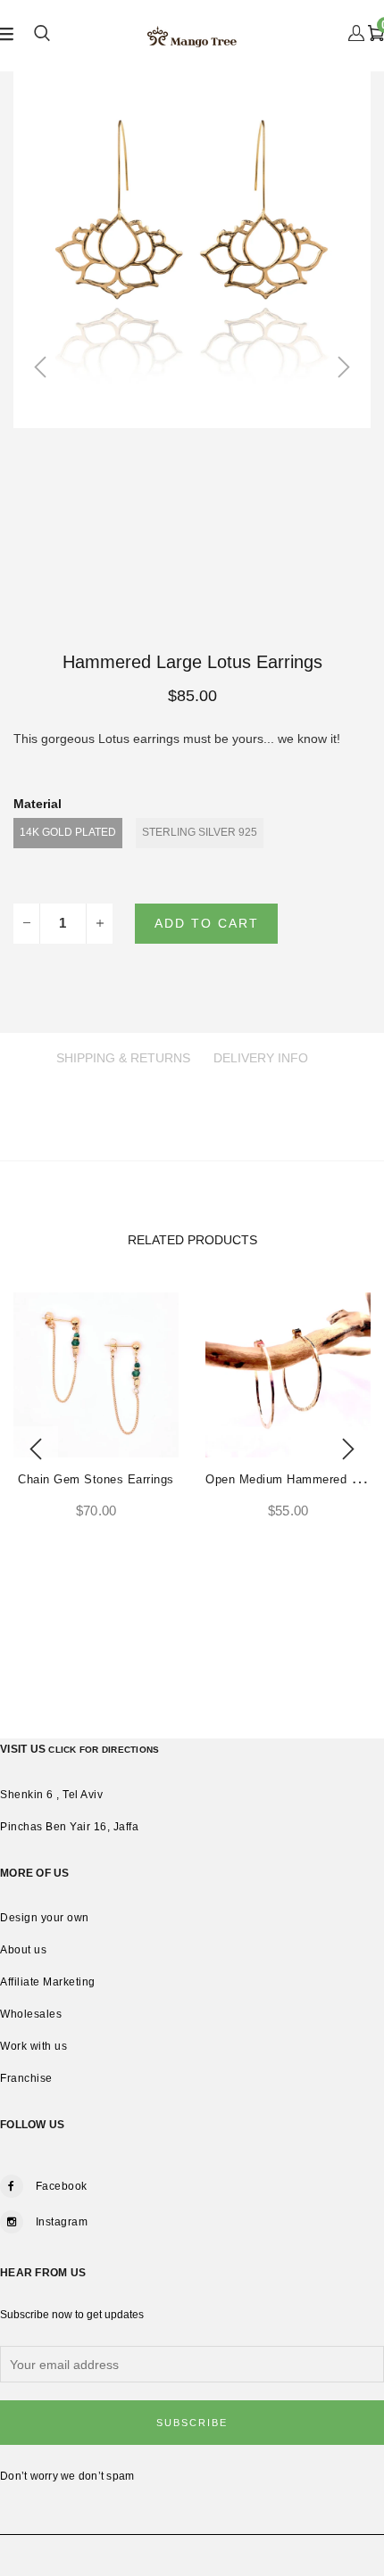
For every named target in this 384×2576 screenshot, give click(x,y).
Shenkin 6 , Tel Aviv (51, 1795)
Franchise (26, 2078)
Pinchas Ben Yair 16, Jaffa (69, 1827)
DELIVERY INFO (261, 1058)
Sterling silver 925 (200, 832)
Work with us (33, 2046)
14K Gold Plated (68, 832)
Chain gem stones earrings (96, 1479)
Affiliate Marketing (48, 1982)
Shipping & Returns (123, 1058)
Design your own (45, 1918)
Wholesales (31, 2014)
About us (23, 1950)
